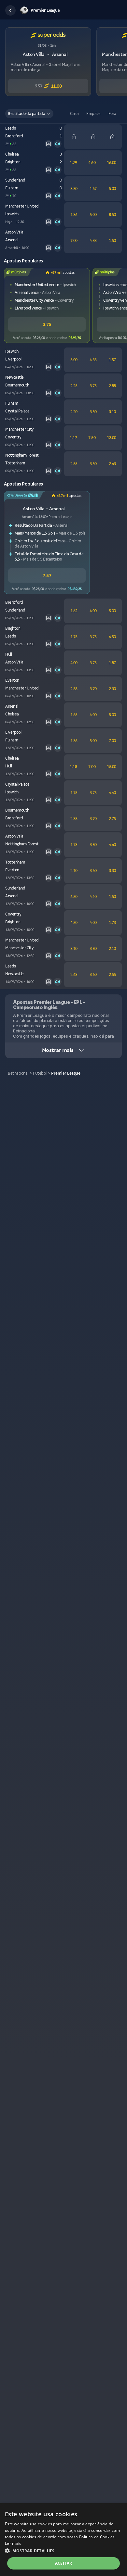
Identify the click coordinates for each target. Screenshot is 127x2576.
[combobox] (29, 114)
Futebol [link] (40, 1073)
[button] (10, 10)
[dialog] (63, 2540)
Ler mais (13, 2543)
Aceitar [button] (64, 2563)
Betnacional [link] (18, 1073)
